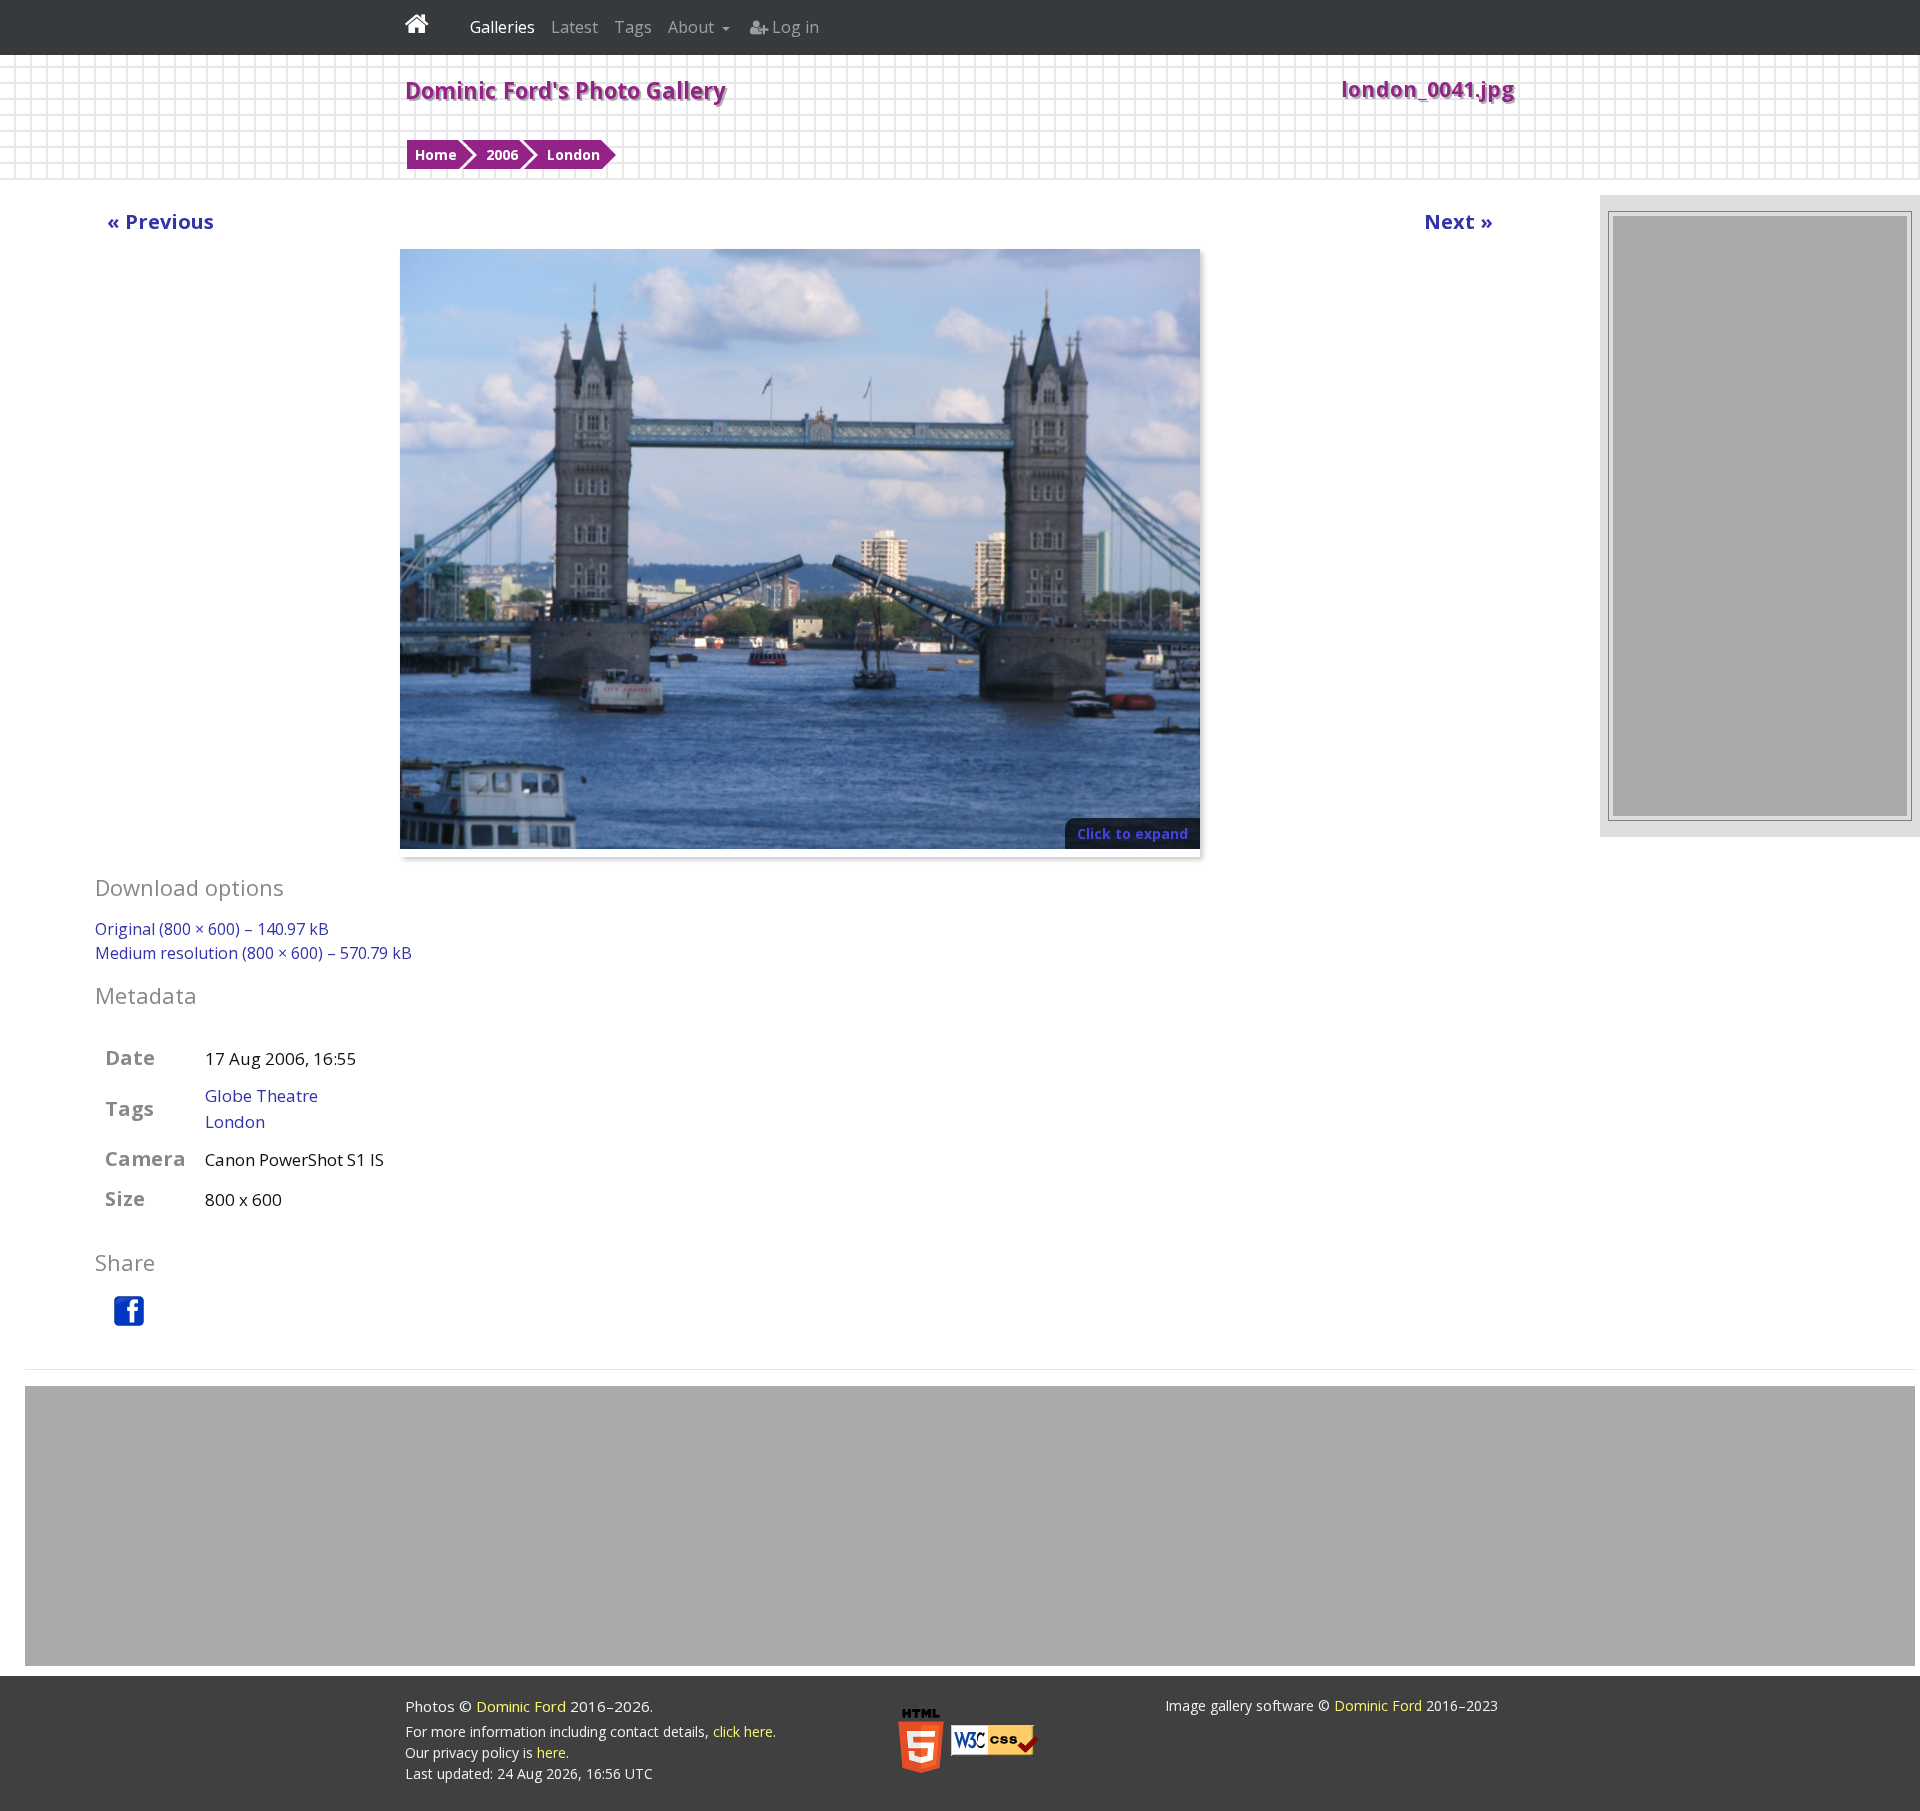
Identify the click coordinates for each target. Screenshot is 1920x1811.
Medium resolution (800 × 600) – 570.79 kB (253, 953)
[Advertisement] (1760, 516)
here (551, 1752)
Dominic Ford (523, 1706)
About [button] (693, 27)
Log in (793, 27)
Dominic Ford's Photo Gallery (565, 90)
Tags (633, 27)
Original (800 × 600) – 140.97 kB (212, 929)
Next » (1458, 221)
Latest (574, 27)
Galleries (502, 27)
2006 (502, 154)
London (573, 154)
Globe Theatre (261, 1095)
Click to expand (1132, 833)
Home (436, 154)
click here (743, 1731)
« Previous (160, 221)
